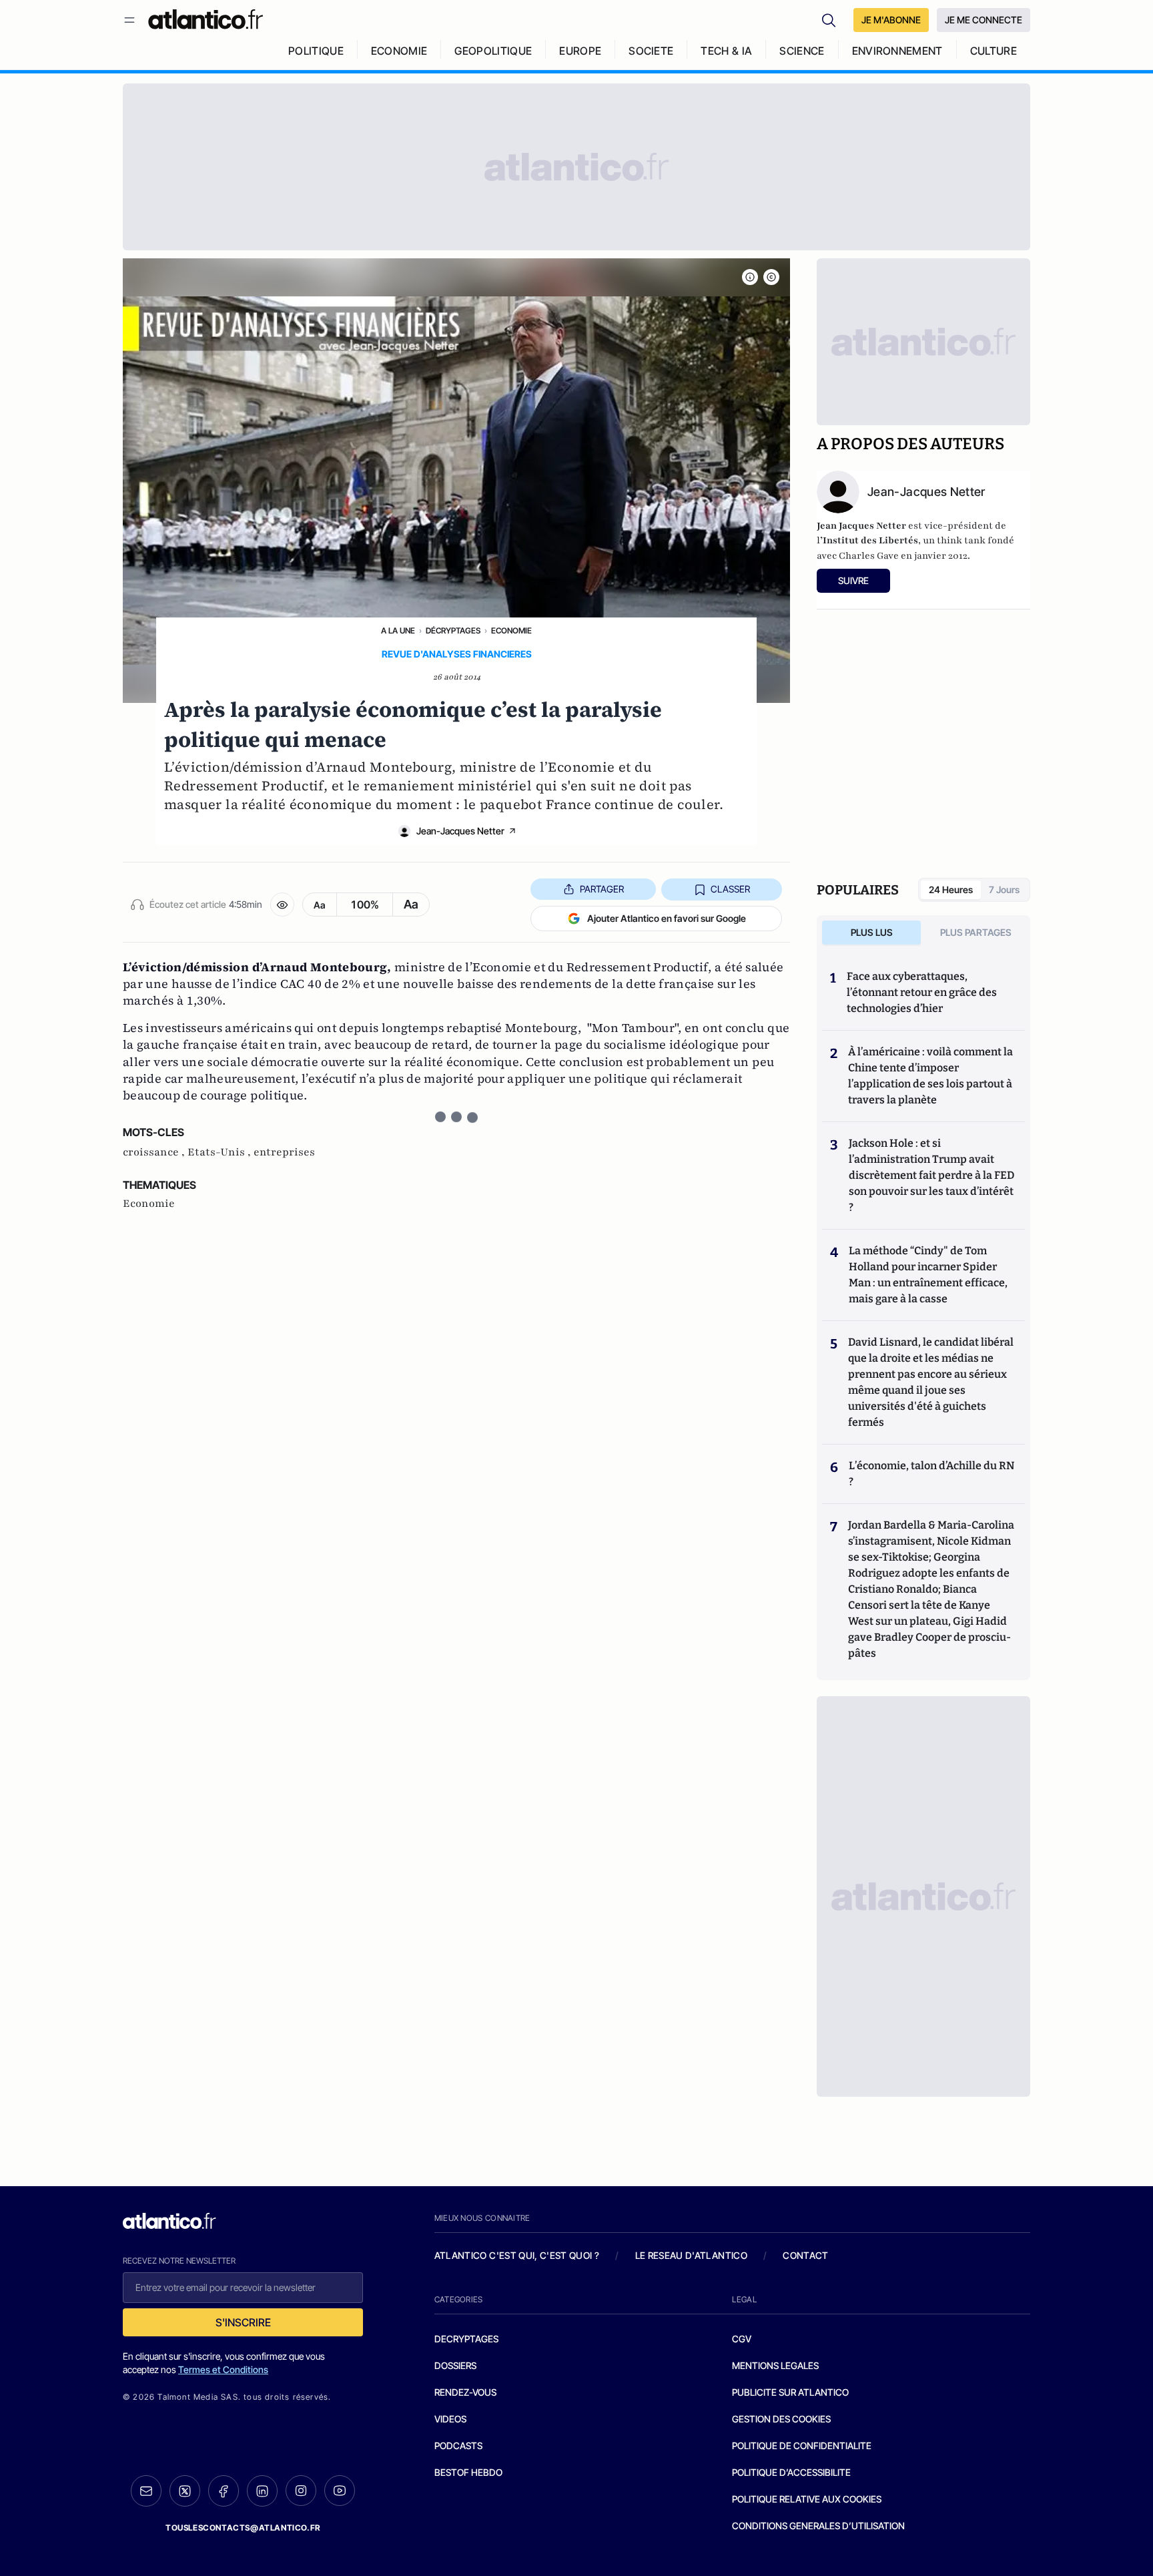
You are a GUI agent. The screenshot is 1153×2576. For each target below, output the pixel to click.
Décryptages (453, 630)
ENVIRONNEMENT (897, 51)
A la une (398, 630)
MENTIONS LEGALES (775, 2365)
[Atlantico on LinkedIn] (262, 2491)
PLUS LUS (872, 932)
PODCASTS (458, 2445)
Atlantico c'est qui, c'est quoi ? (517, 2255)
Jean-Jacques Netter (460, 831)
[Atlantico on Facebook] (224, 2491)
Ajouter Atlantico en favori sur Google (667, 918)
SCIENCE (802, 51)
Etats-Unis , (221, 1152)
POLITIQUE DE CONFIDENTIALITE (802, 2445)
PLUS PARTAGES (976, 932)
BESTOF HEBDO (468, 2472)
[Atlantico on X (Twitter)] (185, 2491)
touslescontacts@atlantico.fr (243, 2528)
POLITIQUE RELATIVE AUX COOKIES (807, 2499)
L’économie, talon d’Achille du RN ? (931, 1474)
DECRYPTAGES (466, 2339)
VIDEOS (450, 2419)
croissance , (155, 1152)
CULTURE (994, 51)
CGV (742, 2339)
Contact (805, 2255)
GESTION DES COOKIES (781, 2419)
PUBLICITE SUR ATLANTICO (790, 2392)
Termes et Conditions (223, 2369)
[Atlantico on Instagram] (301, 2491)
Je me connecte (984, 20)
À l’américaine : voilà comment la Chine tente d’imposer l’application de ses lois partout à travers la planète (930, 1076)
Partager (602, 889)
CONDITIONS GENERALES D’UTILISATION (818, 2526)
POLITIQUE (316, 51)
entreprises (284, 1152)
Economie (511, 630)
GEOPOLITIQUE (493, 51)
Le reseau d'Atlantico (691, 2255)
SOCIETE (651, 51)
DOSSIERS (455, 2365)
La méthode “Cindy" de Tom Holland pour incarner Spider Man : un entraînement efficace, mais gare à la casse (928, 1275)
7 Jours (1004, 889)
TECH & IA (726, 51)
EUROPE (580, 51)
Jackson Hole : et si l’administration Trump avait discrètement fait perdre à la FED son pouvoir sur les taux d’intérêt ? (931, 1175)
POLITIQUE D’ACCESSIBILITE (791, 2472)
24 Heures (951, 889)
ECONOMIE (399, 51)
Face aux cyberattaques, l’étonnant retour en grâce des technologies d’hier (922, 992)
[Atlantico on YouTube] (340, 2491)
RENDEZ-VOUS (465, 2392)
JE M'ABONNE (891, 20)
